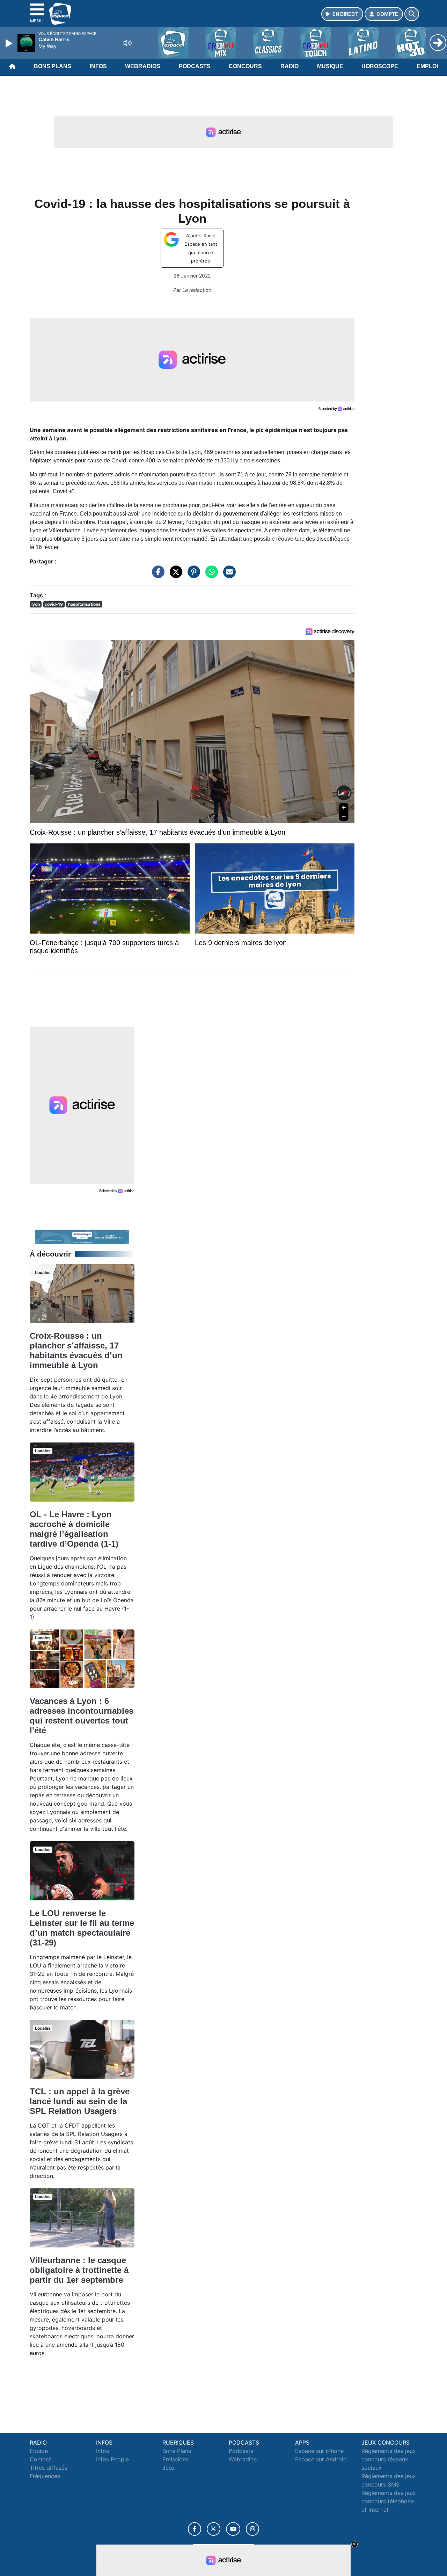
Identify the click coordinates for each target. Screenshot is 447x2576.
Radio (290, 66)
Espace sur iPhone (319, 2451)
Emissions (175, 2459)
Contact (40, 2459)
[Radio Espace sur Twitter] (214, 2529)
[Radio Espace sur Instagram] (252, 2529)
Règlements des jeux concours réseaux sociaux (389, 2459)
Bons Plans (53, 66)
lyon (36, 604)
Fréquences (45, 2476)
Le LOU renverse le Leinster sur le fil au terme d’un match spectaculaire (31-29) (82, 1928)
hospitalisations (84, 604)
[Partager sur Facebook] (156, 575)
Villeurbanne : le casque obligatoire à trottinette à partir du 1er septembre (79, 2270)
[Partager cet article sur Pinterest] (192, 575)
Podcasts (195, 66)
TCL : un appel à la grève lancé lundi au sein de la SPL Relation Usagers (80, 2101)
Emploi (427, 66)
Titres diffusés (49, 2468)
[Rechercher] (412, 14)
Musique (330, 66)
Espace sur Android (321, 2459)
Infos (98, 66)
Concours (245, 66)
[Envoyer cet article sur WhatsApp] (210, 575)
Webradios (143, 66)
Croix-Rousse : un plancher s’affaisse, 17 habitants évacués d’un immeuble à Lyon (76, 1350)
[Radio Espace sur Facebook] (195, 2529)
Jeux (169, 2468)
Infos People (112, 2459)
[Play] (10, 43)
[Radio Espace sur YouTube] (233, 2529)
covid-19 (54, 604)
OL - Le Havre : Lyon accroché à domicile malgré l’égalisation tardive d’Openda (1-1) (74, 1529)
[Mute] (127, 43)
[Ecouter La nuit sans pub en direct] (82, 1236)
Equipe (39, 2451)
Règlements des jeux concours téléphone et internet (389, 2501)
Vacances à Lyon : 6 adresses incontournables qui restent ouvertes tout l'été (82, 1716)
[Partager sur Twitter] (174, 575)
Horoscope (380, 66)
